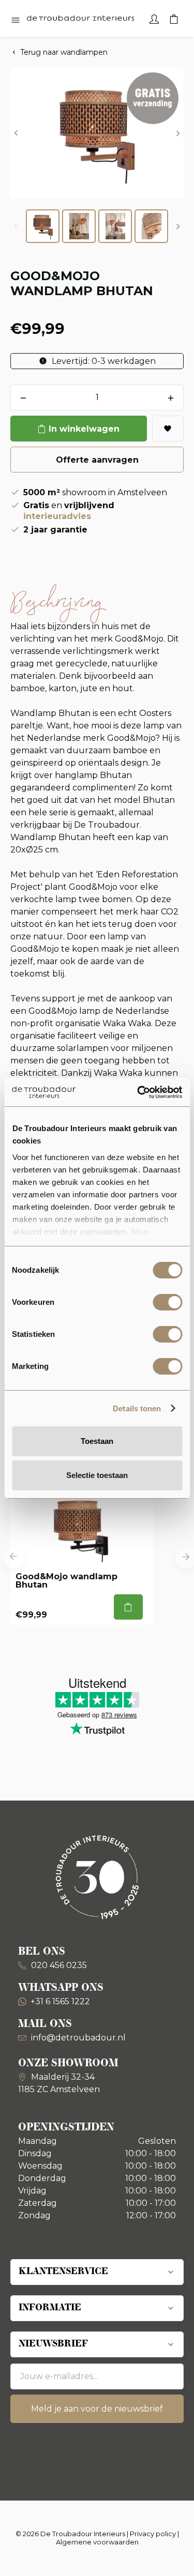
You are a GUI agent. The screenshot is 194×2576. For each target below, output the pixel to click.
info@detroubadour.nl (78, 2038)
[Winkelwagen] (174, 18)
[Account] (154, 18)
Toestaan (97, 1441)
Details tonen (137, 1408)
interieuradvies (57, 516)
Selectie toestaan (97, 1475)
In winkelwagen (84, 429)
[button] (16, 133)
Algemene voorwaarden (97, 2542)
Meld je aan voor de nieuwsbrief (97, 2409)
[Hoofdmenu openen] (16, 21)
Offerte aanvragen (97, 460)
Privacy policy (153, 2534)
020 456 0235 (58, 1965)
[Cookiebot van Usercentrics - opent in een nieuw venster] (138, 1092)
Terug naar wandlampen (64, 52)
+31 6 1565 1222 (60, 2001)
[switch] (167, 1302)
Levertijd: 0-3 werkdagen (103, 361)
